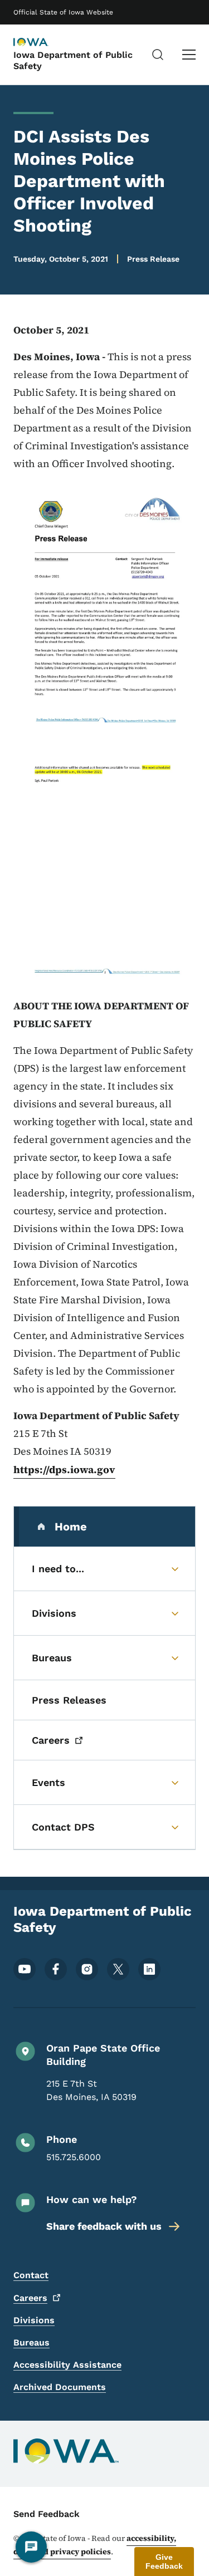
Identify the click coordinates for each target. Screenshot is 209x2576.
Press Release (153, 259)
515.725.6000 (74, 2157)
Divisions (34, 2320)
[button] (164, 2562)
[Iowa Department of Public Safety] (41, 43)
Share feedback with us (104, 2226)
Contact (31, 2275)
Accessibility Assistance (67, 2365)
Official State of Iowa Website (63, 12)
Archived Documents (60, 2387)
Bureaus (31, 2342)
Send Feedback (47, 2514)
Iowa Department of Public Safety (73, 60)
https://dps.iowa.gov (64, 1469)
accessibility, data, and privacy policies (95, 2545)
